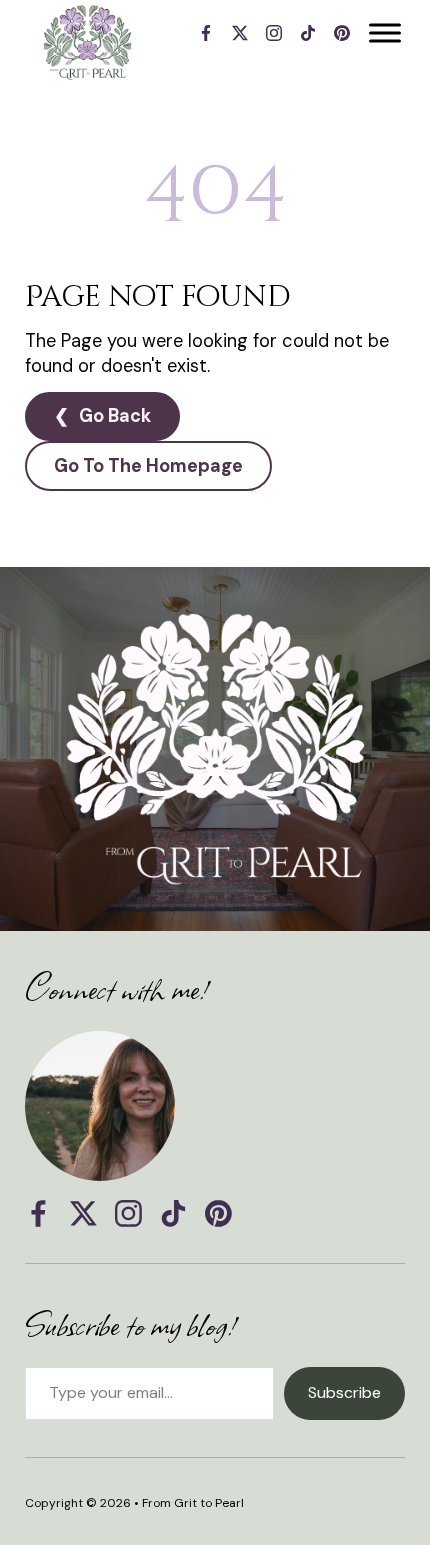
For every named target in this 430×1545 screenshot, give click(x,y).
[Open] (385, 32)
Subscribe (344, 1392)
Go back (115, 416)
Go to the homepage (148, 466)
